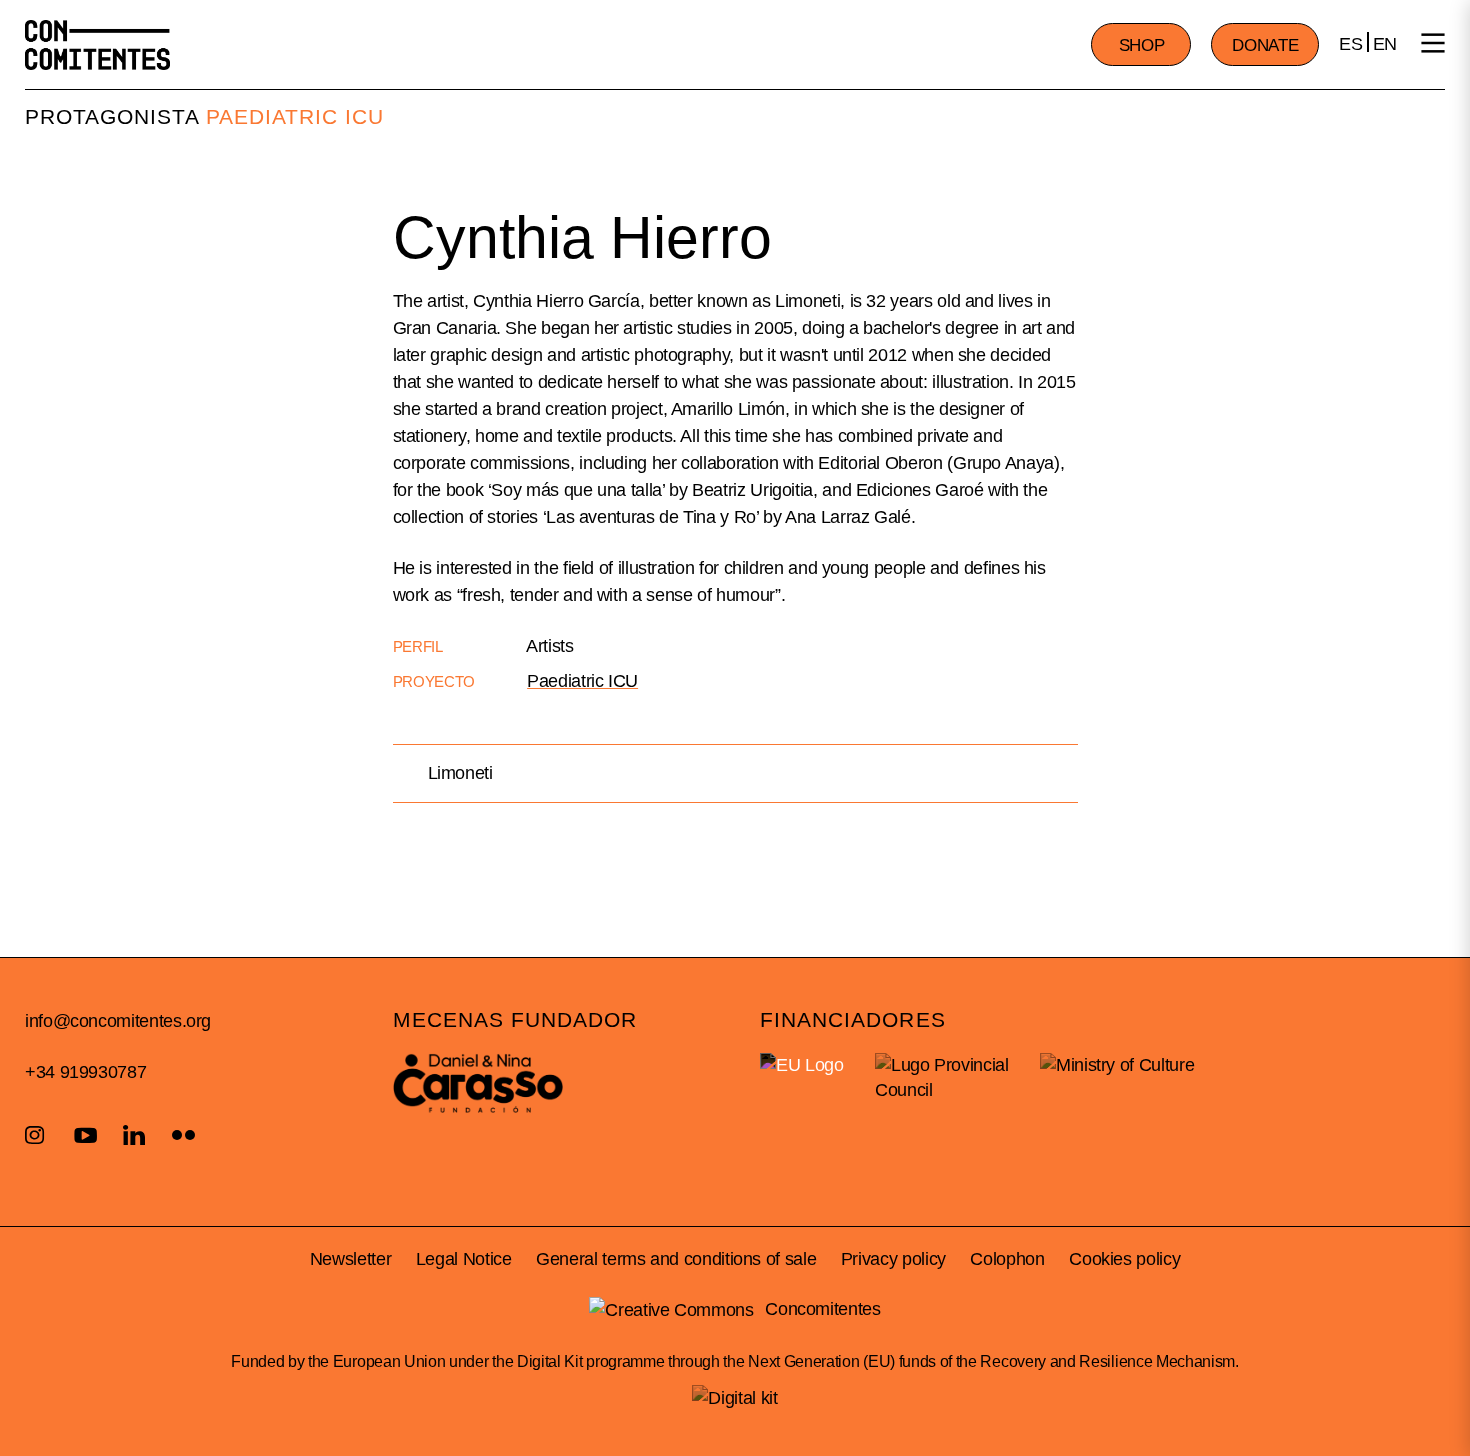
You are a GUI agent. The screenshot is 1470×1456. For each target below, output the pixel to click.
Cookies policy (1124, 1259)
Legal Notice (464, 1259)
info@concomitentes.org (118, 1021)
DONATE (1265, 45)
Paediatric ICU (295, 116)
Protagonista (112, 116)
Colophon (1007, 1259)
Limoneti (460, 773)
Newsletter (350, 1259)
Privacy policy (893, 1259)
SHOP (1142, 45)
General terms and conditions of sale (676, 1259)
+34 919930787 (85, 1072)
